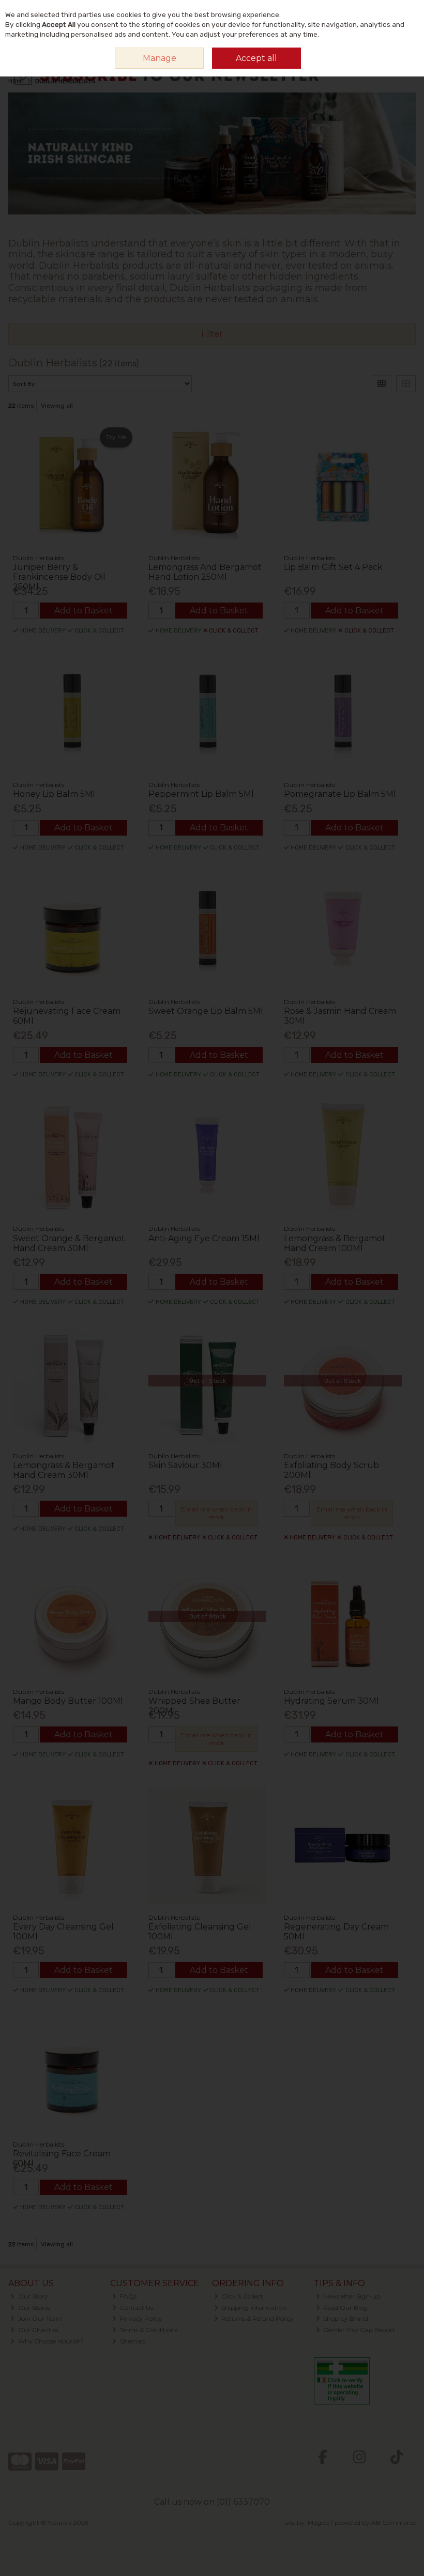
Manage (160, 58)
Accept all (256, 58)
